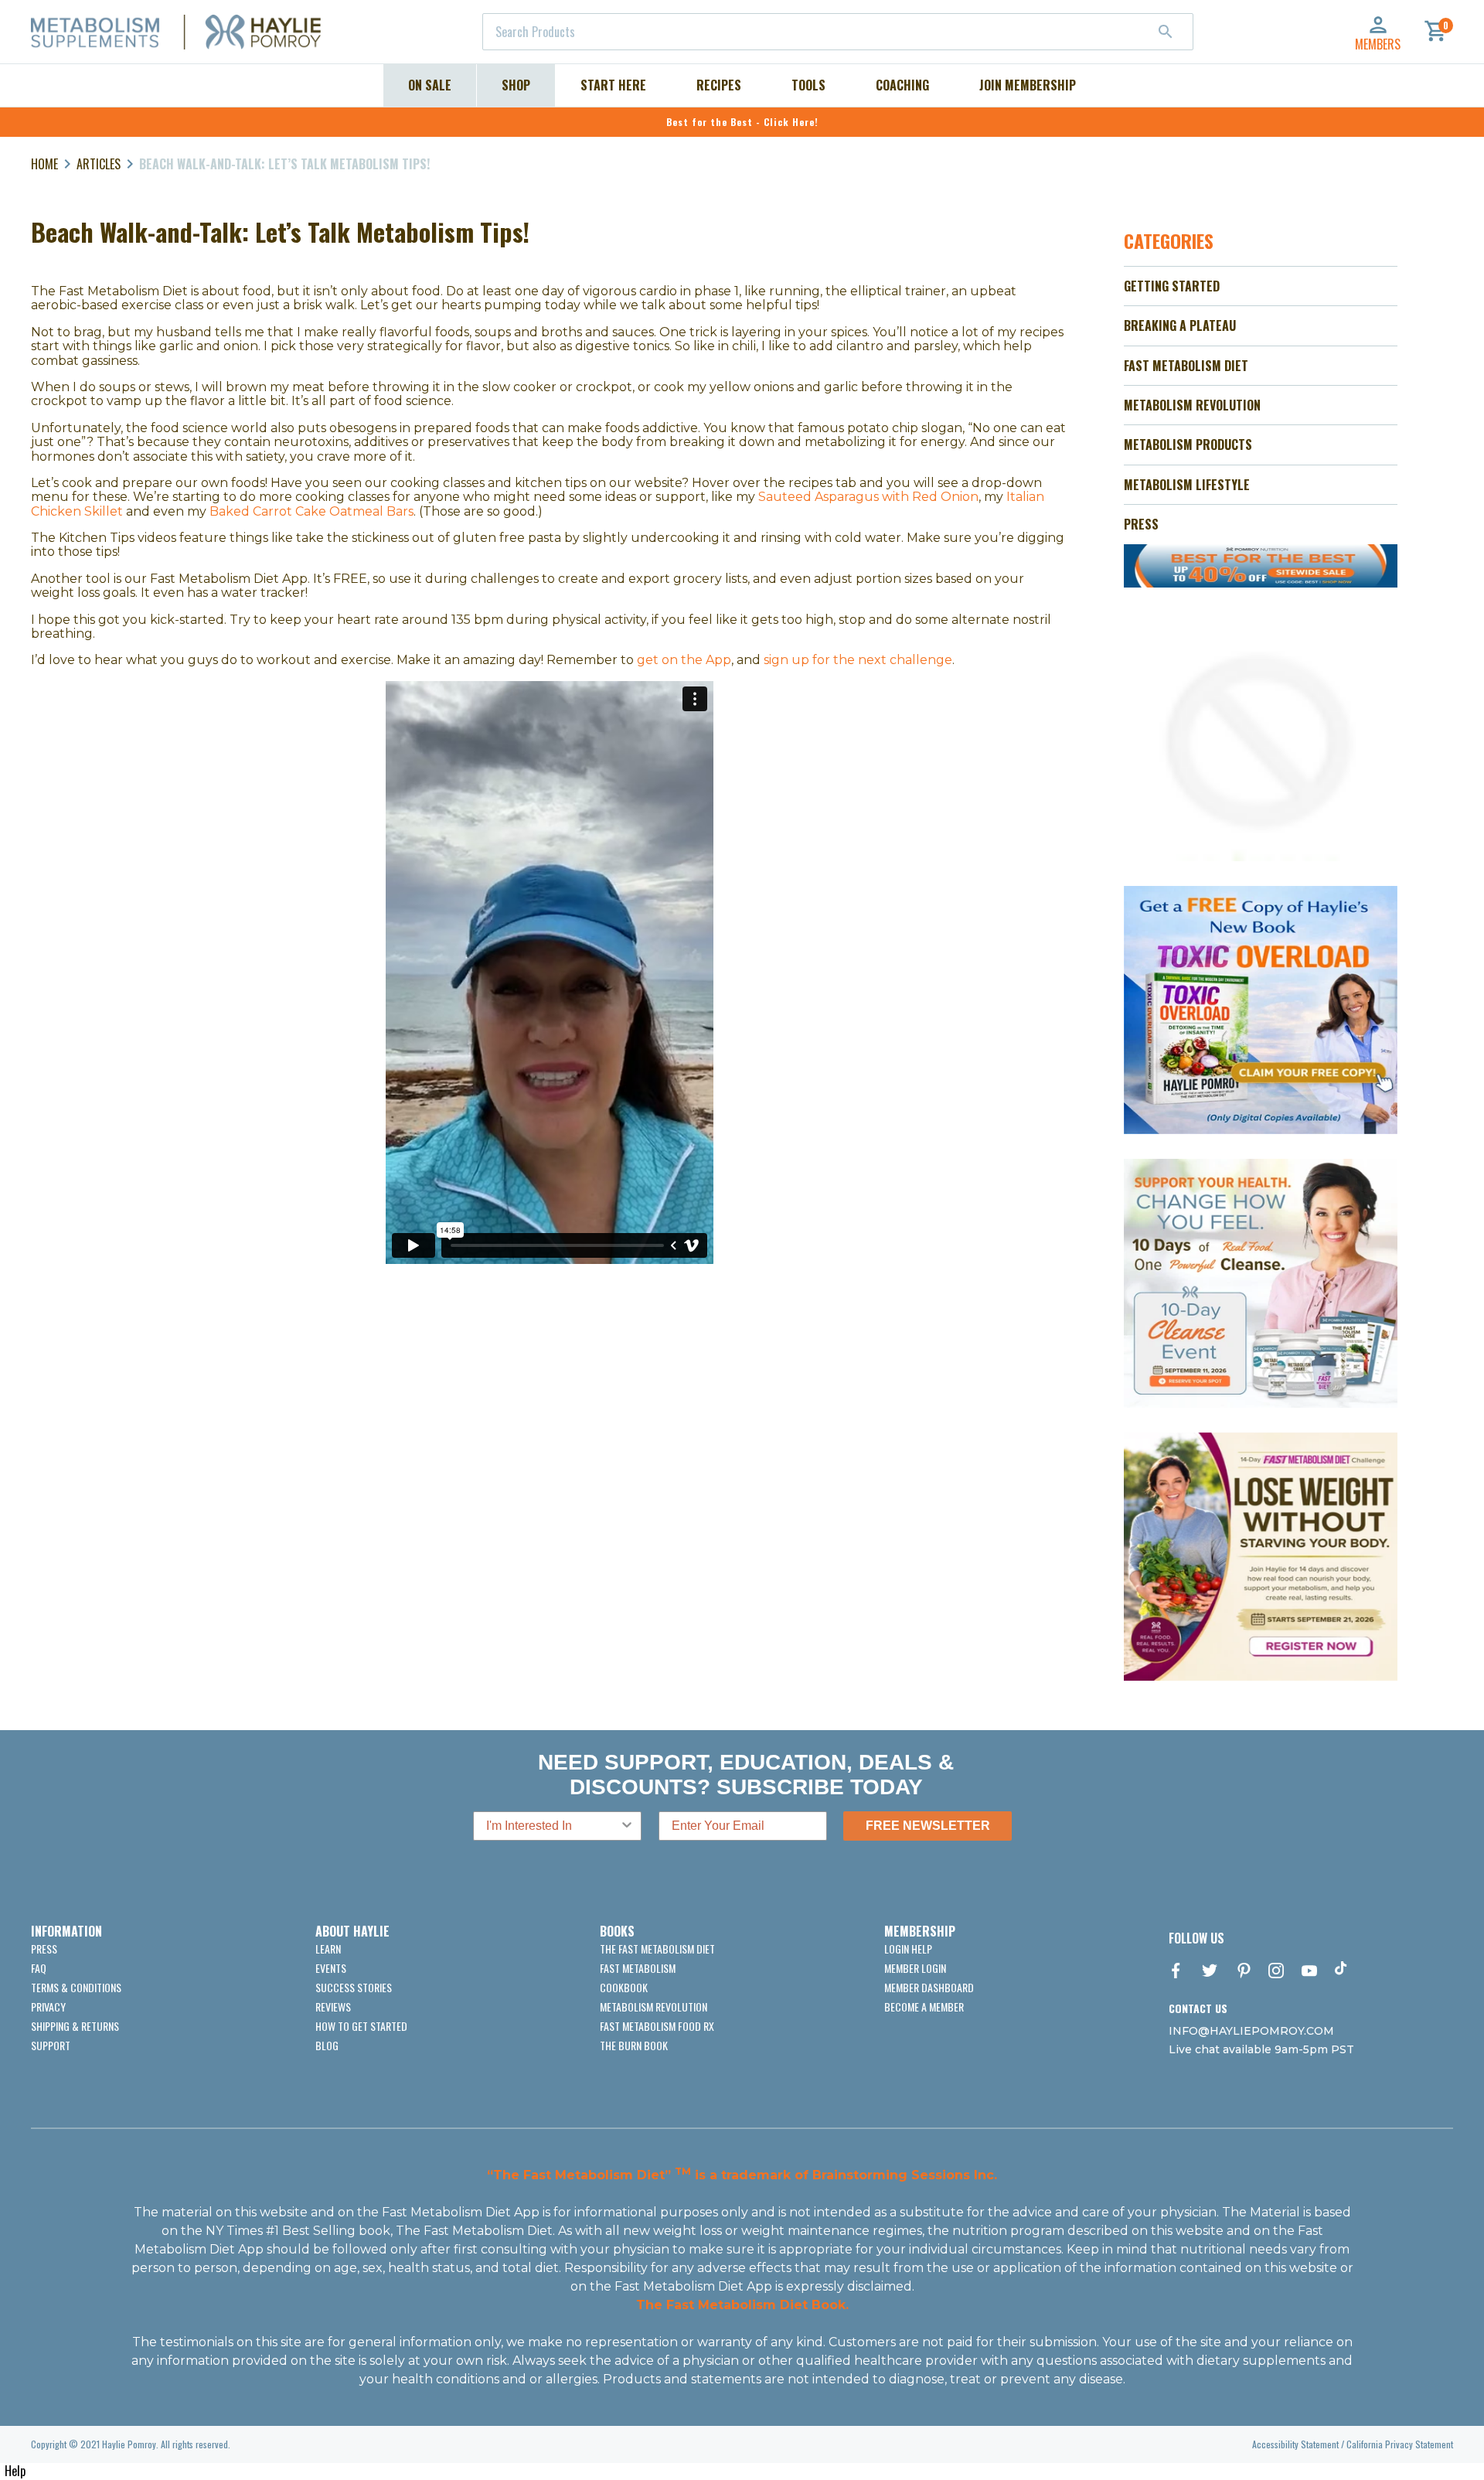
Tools (808, 85)
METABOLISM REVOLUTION (1192, 405)
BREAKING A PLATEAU (1180, 325)
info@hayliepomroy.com (1251, 2031)
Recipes (719, 85)
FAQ (39, 1968)
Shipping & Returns (75, 2026)
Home (44, 164)
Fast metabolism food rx (657, 2026)
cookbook (624, 1987)
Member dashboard (929, 1987)
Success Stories (354, 1987)
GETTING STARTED (1172, 286)
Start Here (613, 85)
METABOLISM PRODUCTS (1188, 445)
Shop (516, 85)
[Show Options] (627, 1826)
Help (15, 2471)
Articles (99, 164)
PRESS (1141, 524)
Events (331, 1968)
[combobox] (838, 32)
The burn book (634, 2045)
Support (51, 2045)
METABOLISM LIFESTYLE (1187, 485)
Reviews (333, 2006)
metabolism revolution (654, 2006)
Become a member (924, 2006)
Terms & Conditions (76, 1987)
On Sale (430, 85)
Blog (327, 2045)
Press (44, 1949)
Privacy (48, 2006)
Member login (915, 1968)
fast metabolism (638, 1968)
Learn (328, 1949)
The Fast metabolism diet (657, 1949)
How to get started (361, 2026)
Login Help (908, 1949)
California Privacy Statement (1400, 2444)
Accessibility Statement (1295, 2444)
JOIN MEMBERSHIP (1028, 85)
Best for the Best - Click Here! (742, 122)
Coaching (902, 85)
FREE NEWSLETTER (928, 1826)
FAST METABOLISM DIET (1186, 366)
